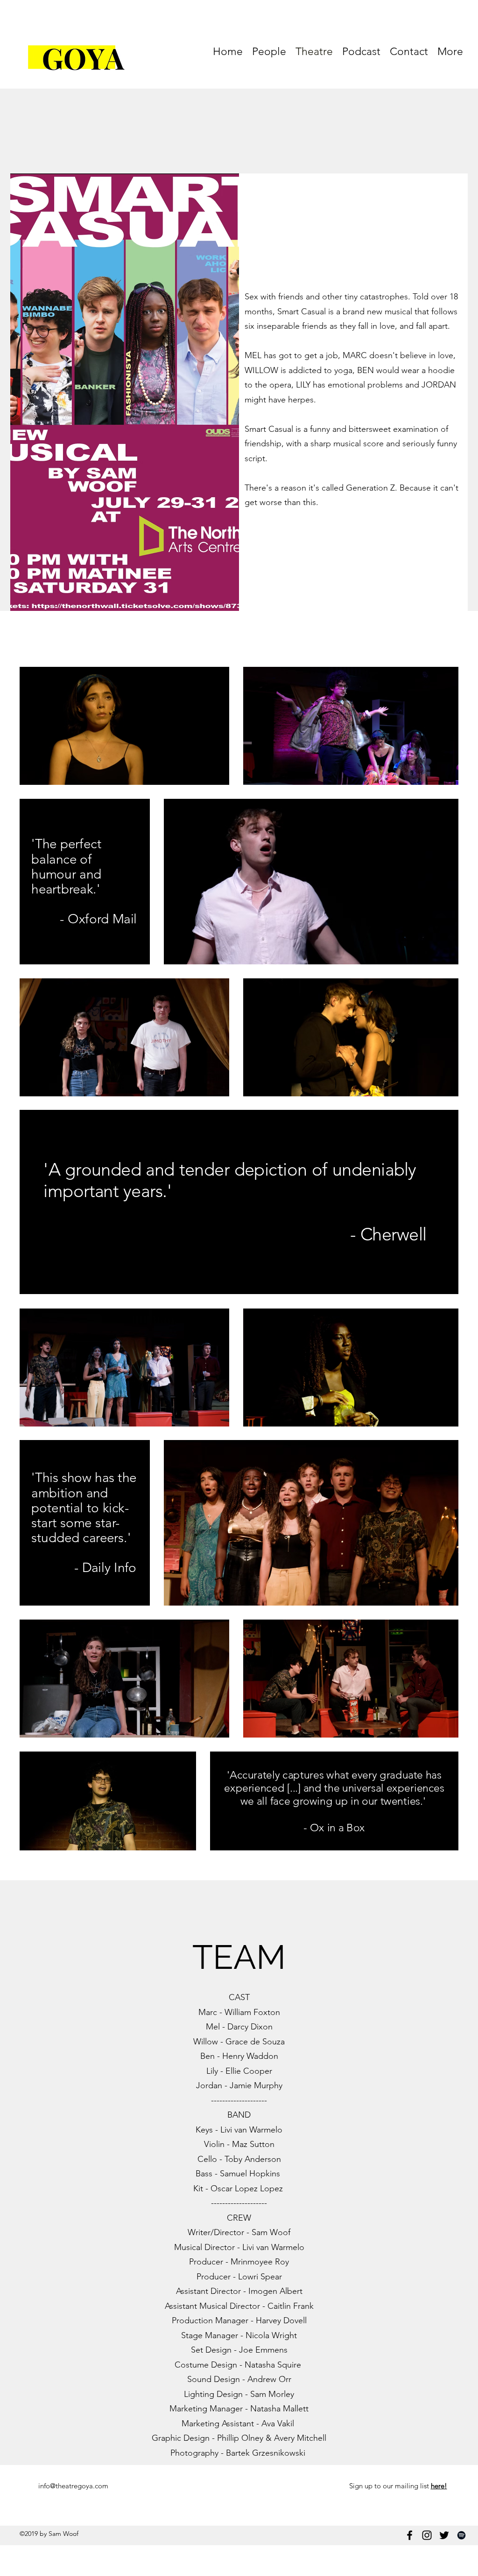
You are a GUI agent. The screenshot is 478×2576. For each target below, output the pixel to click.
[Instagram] (427, 2535)
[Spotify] (461, 2535)
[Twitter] (444, 2535)
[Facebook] (410, 2535)
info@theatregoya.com (73, 2486)
